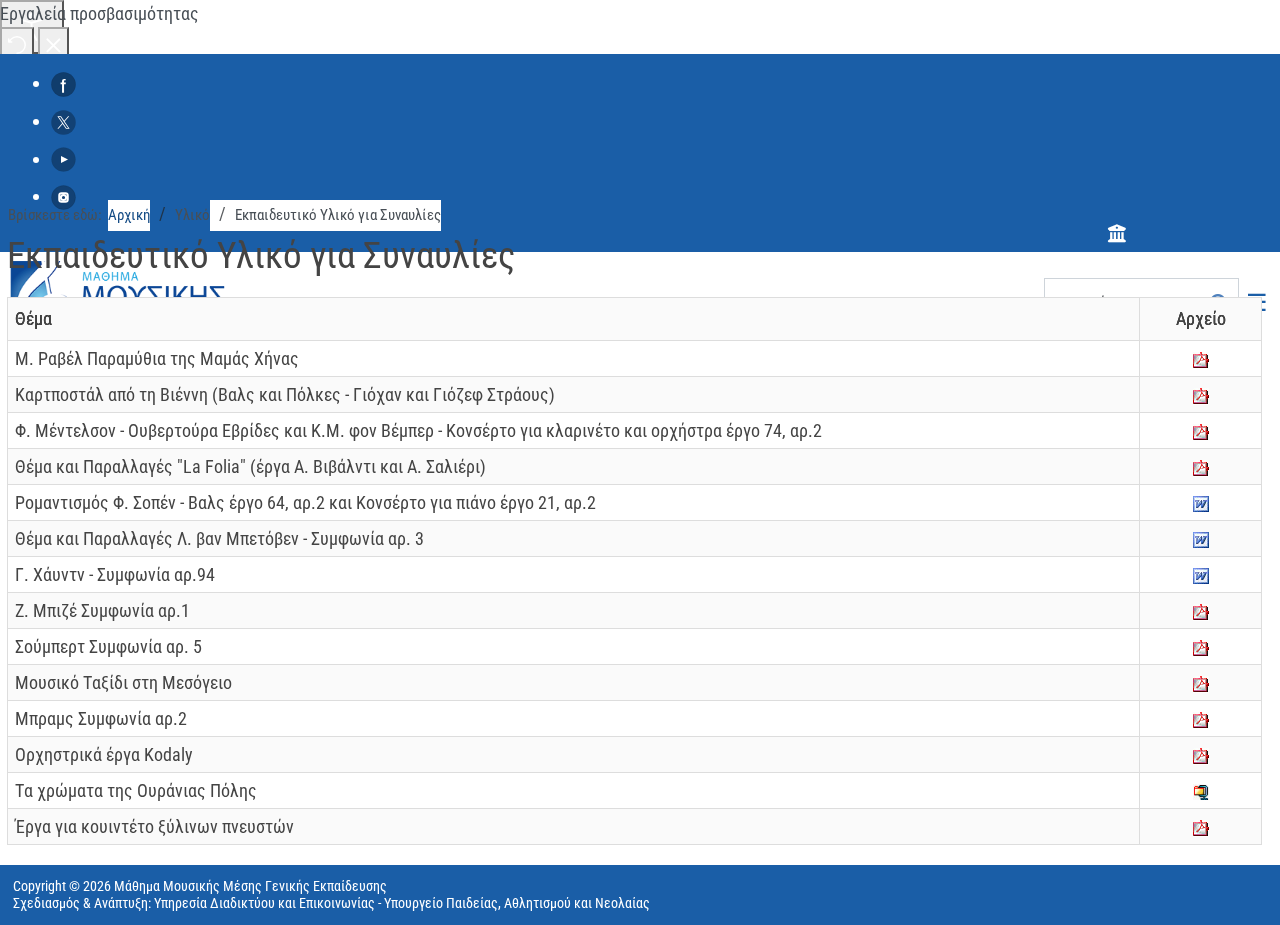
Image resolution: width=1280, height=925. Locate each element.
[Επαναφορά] (17, 43)
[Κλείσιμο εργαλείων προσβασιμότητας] (53, 43)
